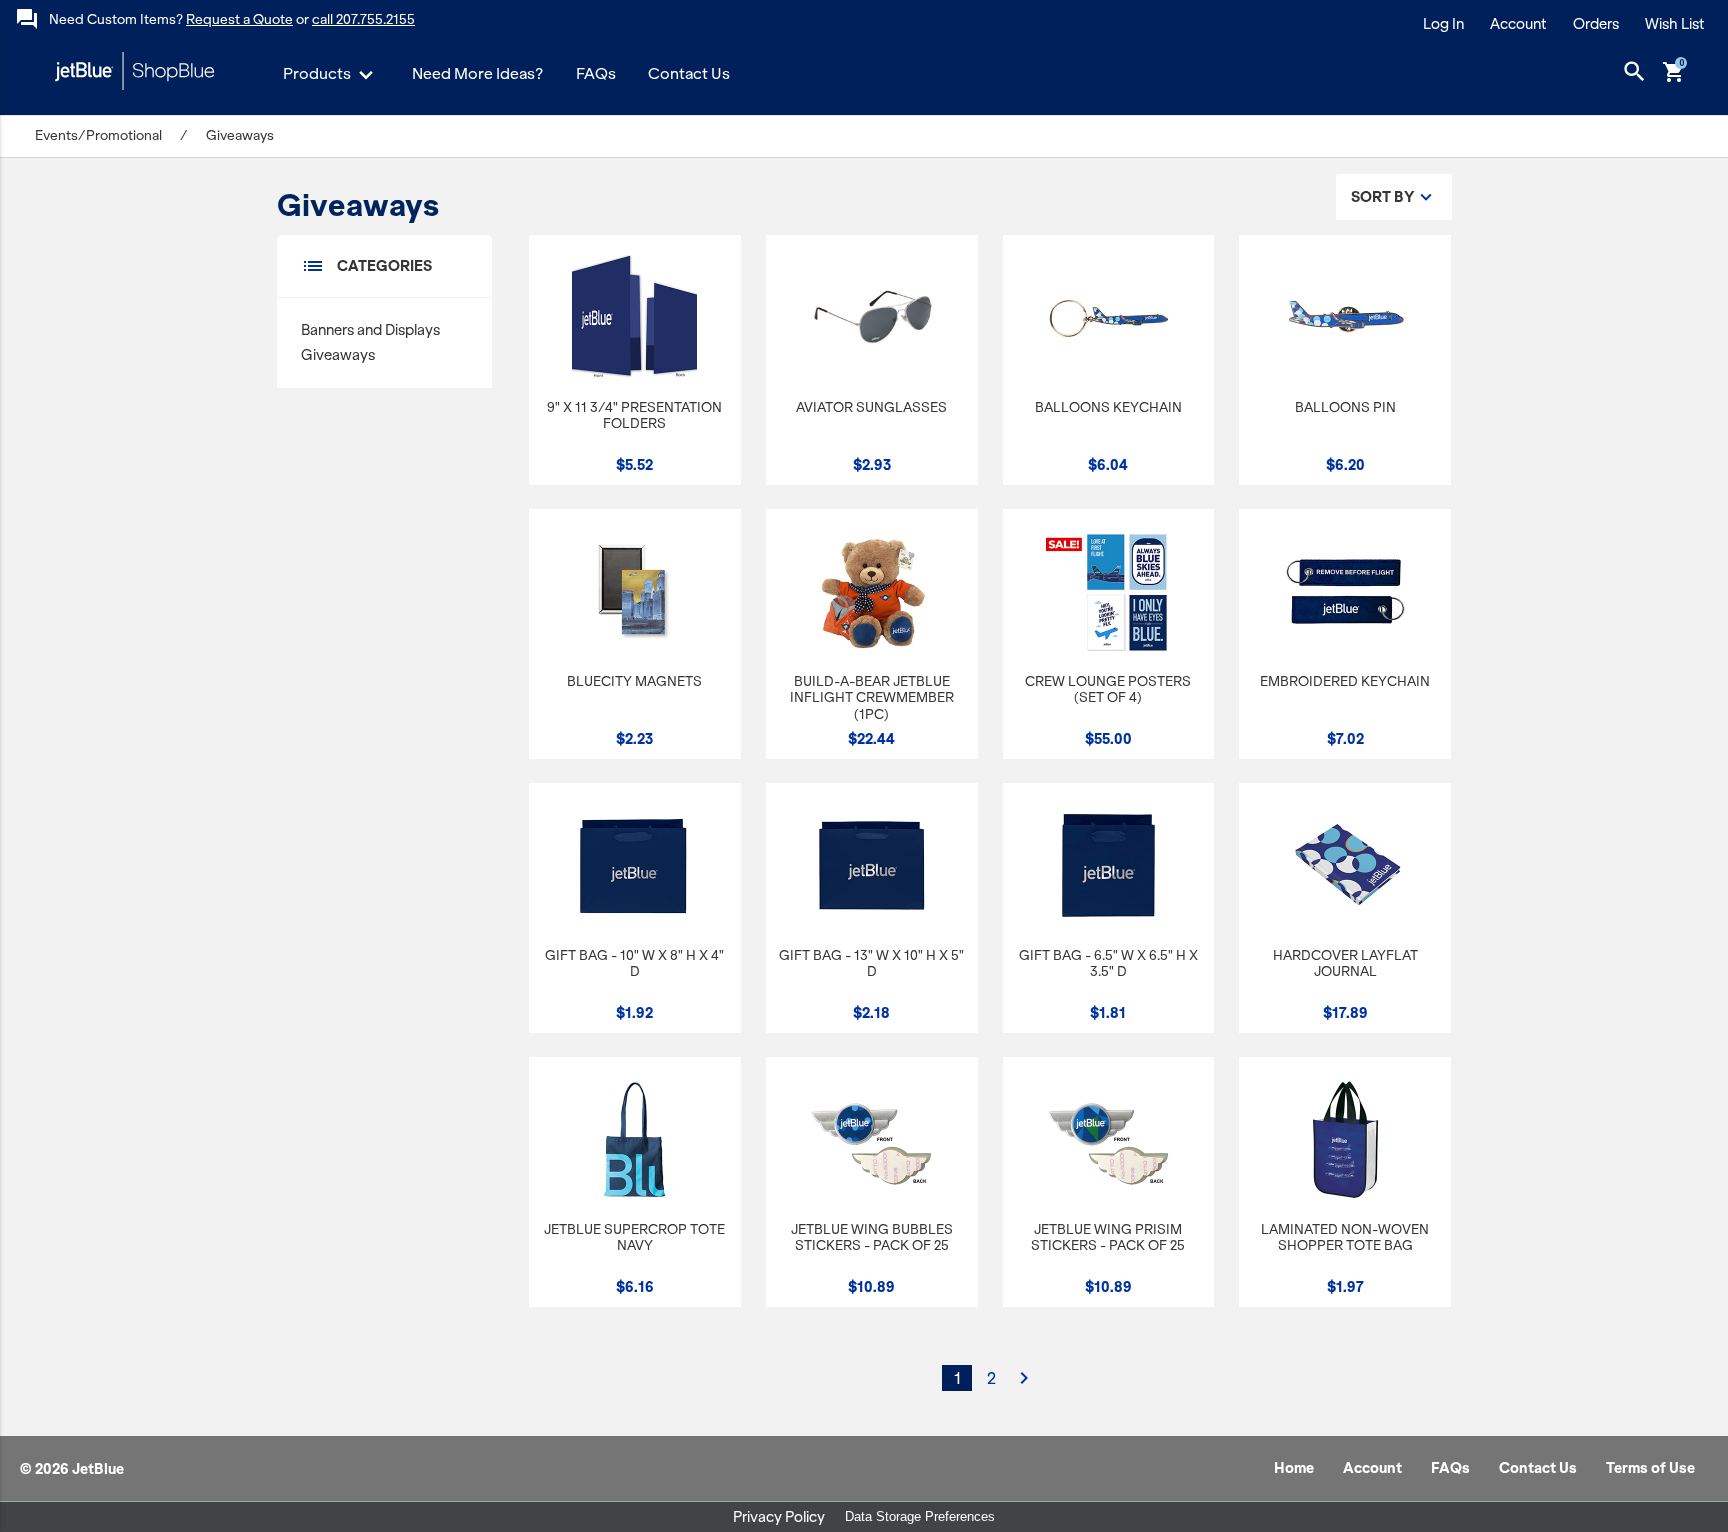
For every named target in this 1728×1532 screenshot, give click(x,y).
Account (1518, 24)
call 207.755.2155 (363, 19)
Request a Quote (239, 19)
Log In (1443, 24)
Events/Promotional (98, 135)
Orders (1596, 24)
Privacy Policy (779, 1517)
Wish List (1675, 24)
